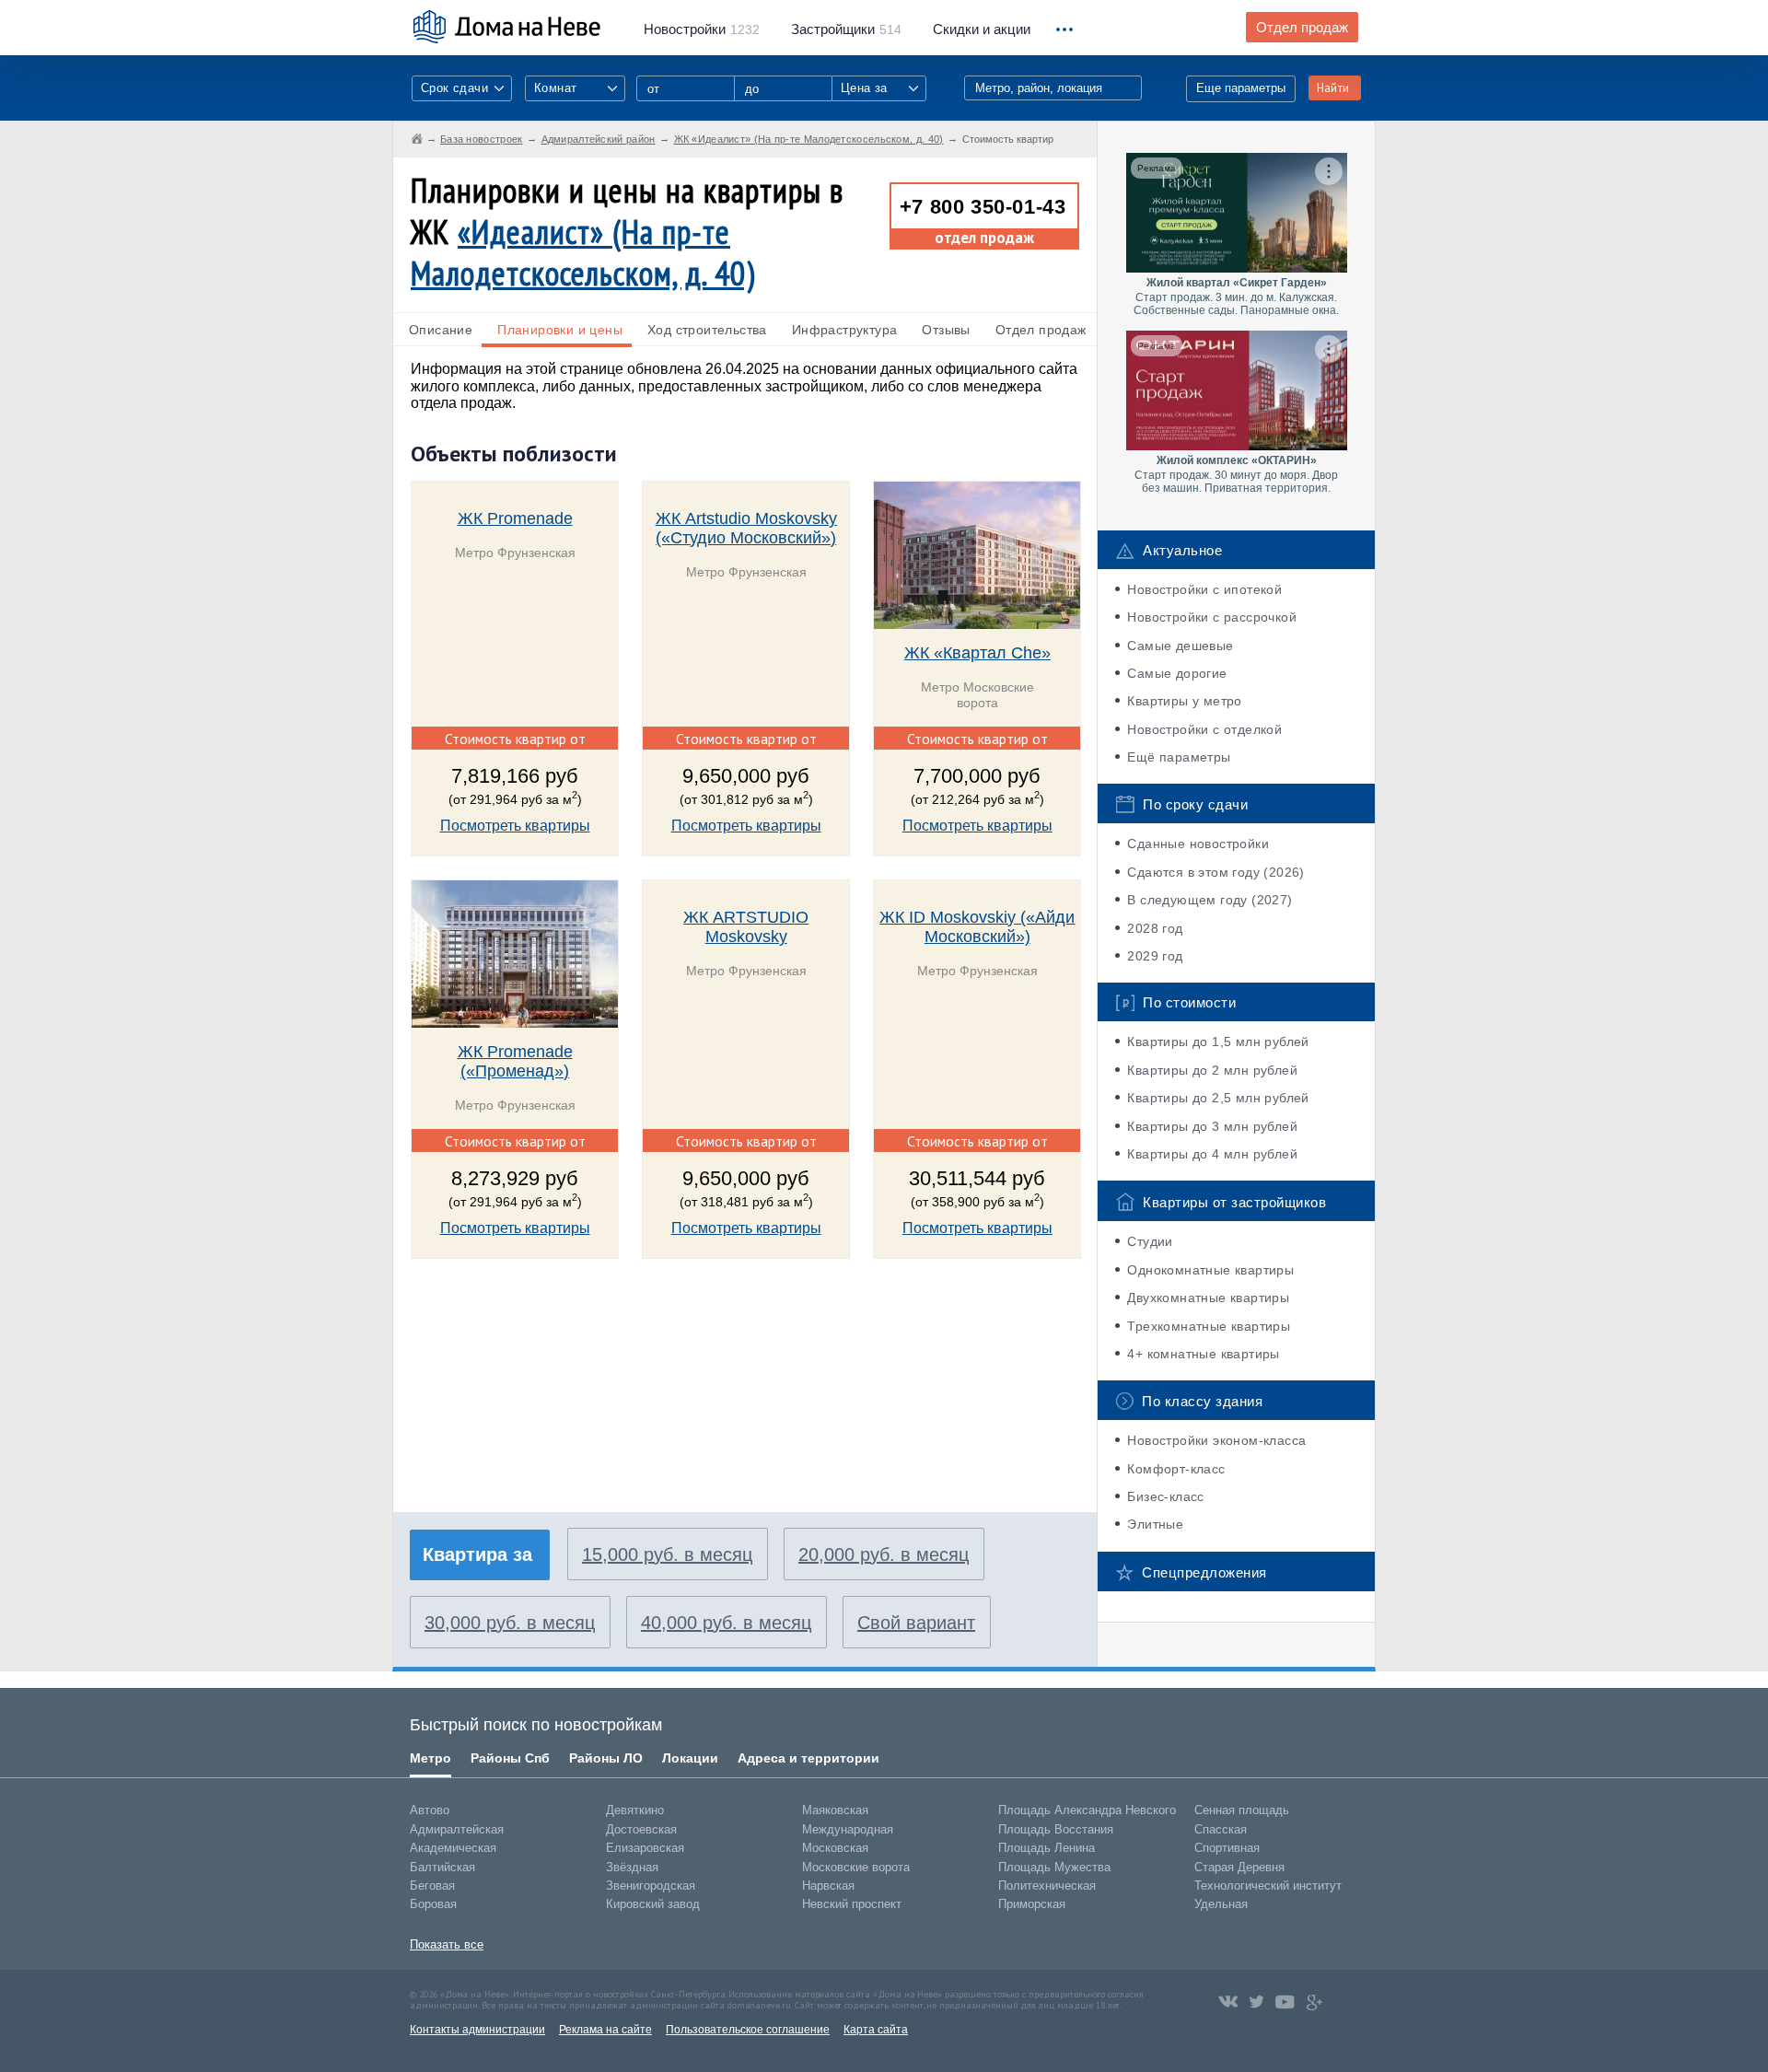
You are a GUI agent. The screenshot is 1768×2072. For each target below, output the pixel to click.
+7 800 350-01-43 (983, 207)
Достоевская (641, 1829)
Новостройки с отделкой (1204, 729)
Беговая (432, 1886)
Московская (835, 1848)
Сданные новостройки (1198, 844)
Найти (1333, 88)
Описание (441, 330)
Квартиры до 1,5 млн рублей (1218, 1042)
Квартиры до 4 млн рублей (1212, 1154)
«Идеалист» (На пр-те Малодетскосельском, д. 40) (583, 252)
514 (846, 29)
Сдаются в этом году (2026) (1215, 872)
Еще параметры (1241, 88)
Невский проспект (852, 1904)
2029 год (1155, 956)
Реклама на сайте (605, 2030)
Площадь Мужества (1054, 1867)
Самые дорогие (1177, 673)
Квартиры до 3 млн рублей (1212, 1126)
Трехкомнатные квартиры (1209, 1326)
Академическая (453, 1848)
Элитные (1155, 1524)
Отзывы (946, 330)
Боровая (433, 1904)
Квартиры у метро (1184, 701)
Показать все (447, 1944)
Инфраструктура (845, 330)
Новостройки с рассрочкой (1212, 617)
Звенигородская (651, 1886)
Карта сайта (876, 2030)
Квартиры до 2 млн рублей (1212, 1070)
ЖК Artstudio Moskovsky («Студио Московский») (746, 528)
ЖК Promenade (515, 518)
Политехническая (1047, 1886)
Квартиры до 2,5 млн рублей (1218, 1098)
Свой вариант (916, 1623)
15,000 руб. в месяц (667, 1554)
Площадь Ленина (1047, 1848)
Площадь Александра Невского (1087, 1810)
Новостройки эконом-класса (1216, 1440)
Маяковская (835, 1810)
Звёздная (632, 1867)
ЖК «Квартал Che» (977, 653)
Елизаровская (645, 1848)
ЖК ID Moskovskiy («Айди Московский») (977, 927)
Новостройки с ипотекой (1204, 589)
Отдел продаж (1302, 28)
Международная (848, 1829)
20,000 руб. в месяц (884, 1554)
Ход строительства (707, 330)
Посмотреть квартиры (515, 826)
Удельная (1221, 1904)
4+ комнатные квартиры (1203, 1354)
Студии (1150, 1241)
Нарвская (828, 1886)
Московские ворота (856, 1867)
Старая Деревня (1239, 1867)
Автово (430, 1810)
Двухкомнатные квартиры (1208, 1298)
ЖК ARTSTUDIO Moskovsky (746, 927)
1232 (702, 29)
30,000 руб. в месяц (510, 1623)
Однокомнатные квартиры (1210, 1270)
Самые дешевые (1180, 646)
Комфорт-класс (1176, 1469)
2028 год (1155, 928)
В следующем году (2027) (1210, 900)
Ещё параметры (1179, 757)
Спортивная (1227, 1848)
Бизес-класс (1165, 1496)
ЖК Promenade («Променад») (515, 1061)
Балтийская (442, 1867)
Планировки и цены (560, 330)
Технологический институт (1268, 1886)
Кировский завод (653, 1904)
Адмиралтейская (457, 1829)
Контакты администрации (477, 2030)
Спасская (1221, 1829)
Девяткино (635, 1810)
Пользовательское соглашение (748, 2030)
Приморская (1032, 1904)
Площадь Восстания (1056, 1829)
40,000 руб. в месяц (726, 1623)
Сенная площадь (1242, 1810)
